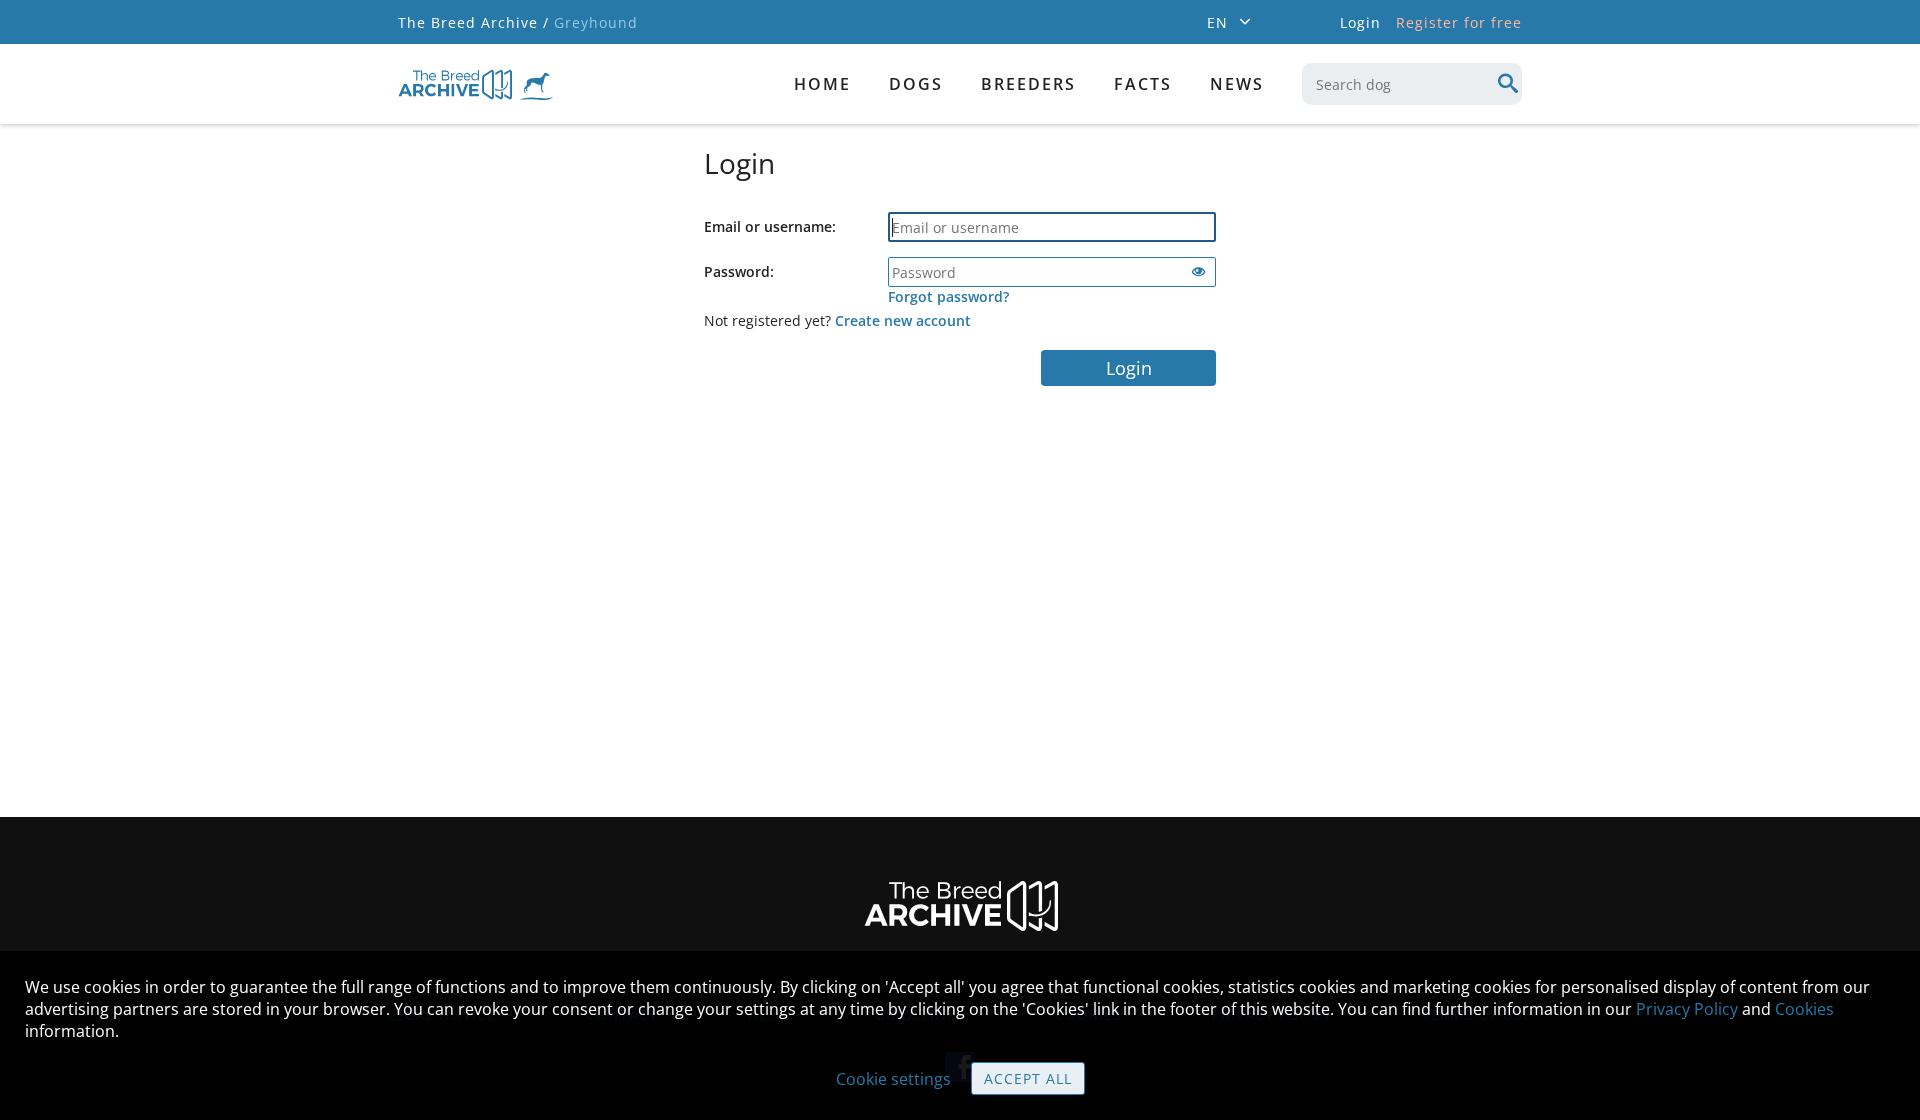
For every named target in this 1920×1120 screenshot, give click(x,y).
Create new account (903, 320)
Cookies (1804, 1009)
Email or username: (770, 226)
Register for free (1459, 22)
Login (1129, 368)
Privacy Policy (1687, 1009)
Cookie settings (893, 1079)
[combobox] (1412, 84)
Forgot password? (948, 296)
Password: (739, 271)
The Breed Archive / (473, 22)
